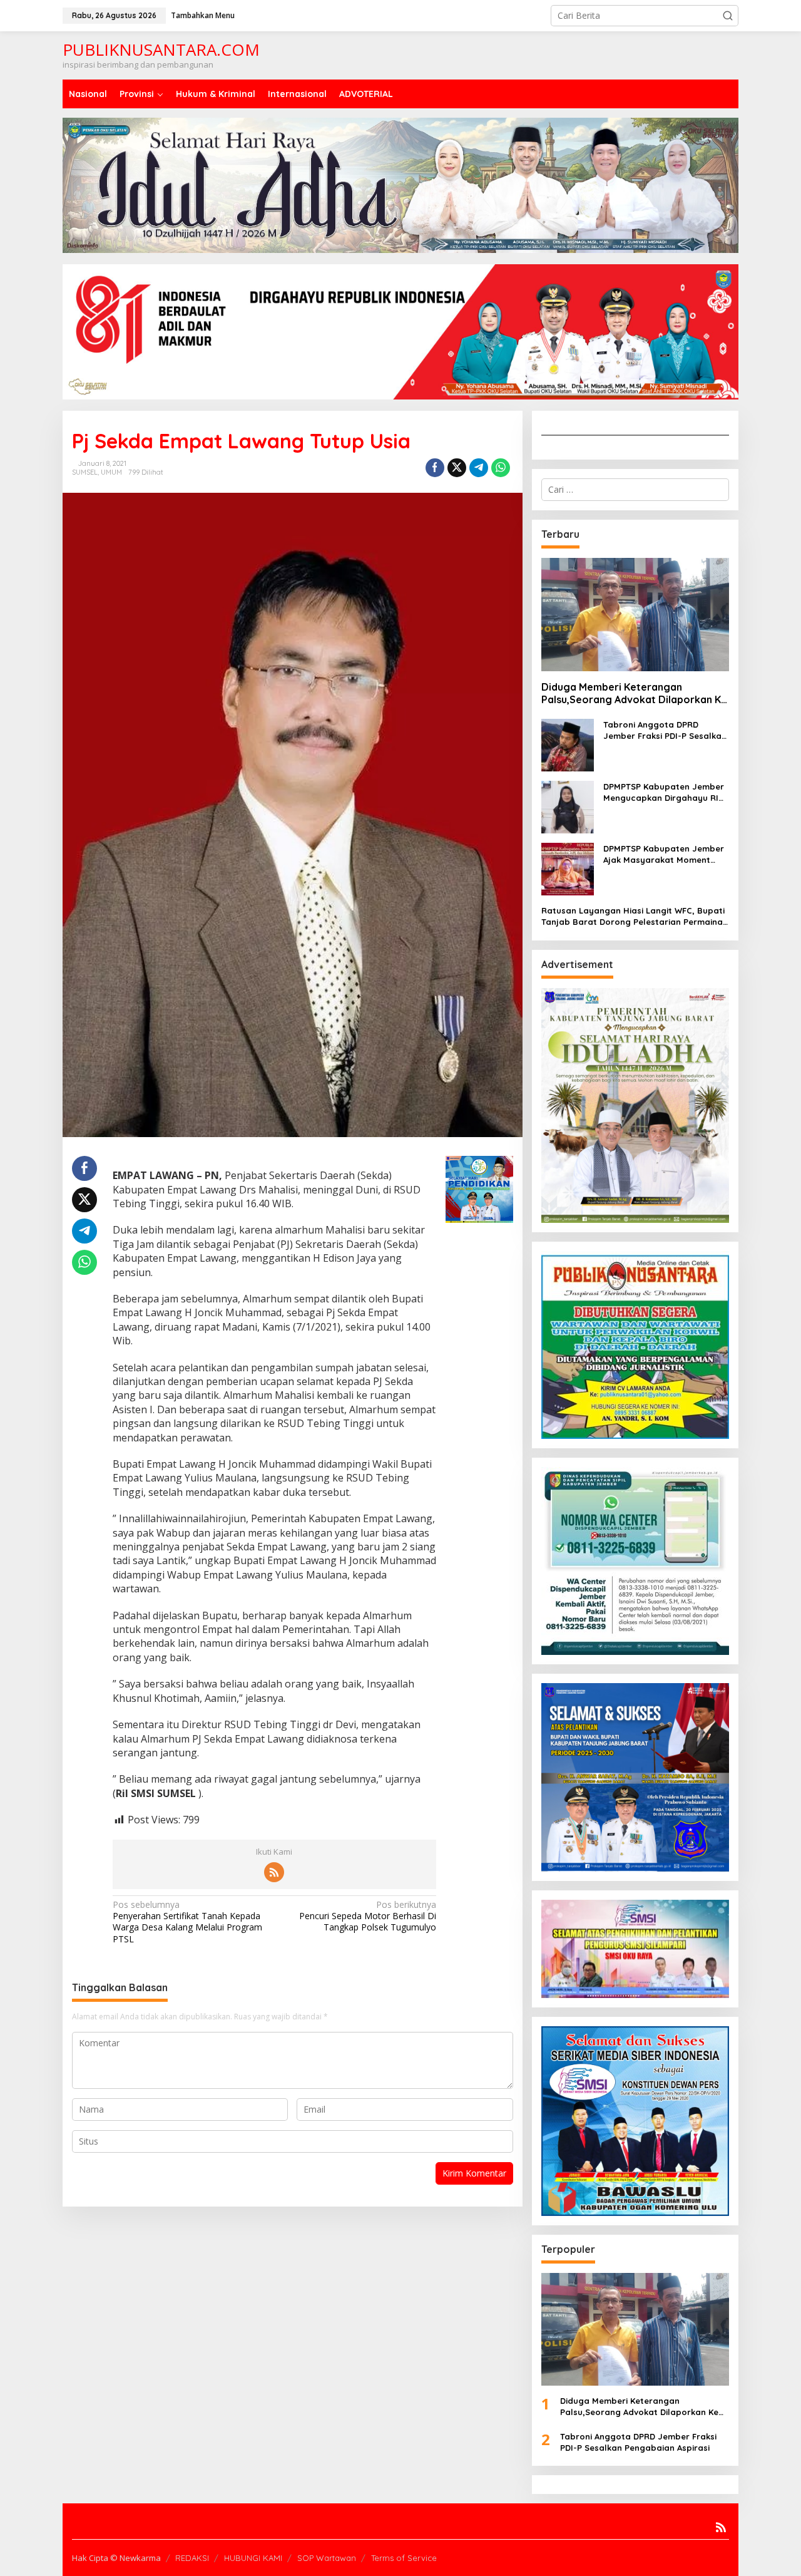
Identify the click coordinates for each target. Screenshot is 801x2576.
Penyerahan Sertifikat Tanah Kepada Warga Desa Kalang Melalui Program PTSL (187, 1922)
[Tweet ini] (457, 468)
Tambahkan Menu (203, 15)
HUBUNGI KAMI (253, 2558)
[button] (728, 16)
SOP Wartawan (327, 2558)
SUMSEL (85, 472)
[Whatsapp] (501, 468)
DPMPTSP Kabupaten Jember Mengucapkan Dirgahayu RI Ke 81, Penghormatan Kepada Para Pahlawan (665, 792)
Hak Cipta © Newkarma (116, 2558)
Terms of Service (404, 2558)
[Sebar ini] (435, 468)
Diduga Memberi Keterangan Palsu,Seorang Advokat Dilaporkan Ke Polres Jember (634, 694)
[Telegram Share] (479, 468)
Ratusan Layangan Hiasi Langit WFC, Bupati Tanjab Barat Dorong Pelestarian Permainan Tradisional (635, 916)
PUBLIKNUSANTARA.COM (161, 49)
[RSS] (274, 1872)
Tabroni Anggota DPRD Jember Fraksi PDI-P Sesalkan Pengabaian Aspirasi (665, 730)
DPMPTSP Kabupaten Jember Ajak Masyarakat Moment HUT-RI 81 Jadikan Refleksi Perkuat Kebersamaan (664, 854)
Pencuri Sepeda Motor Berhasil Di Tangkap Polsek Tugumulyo (368, 1916)
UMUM (111, 472)
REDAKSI (192, 2558)
